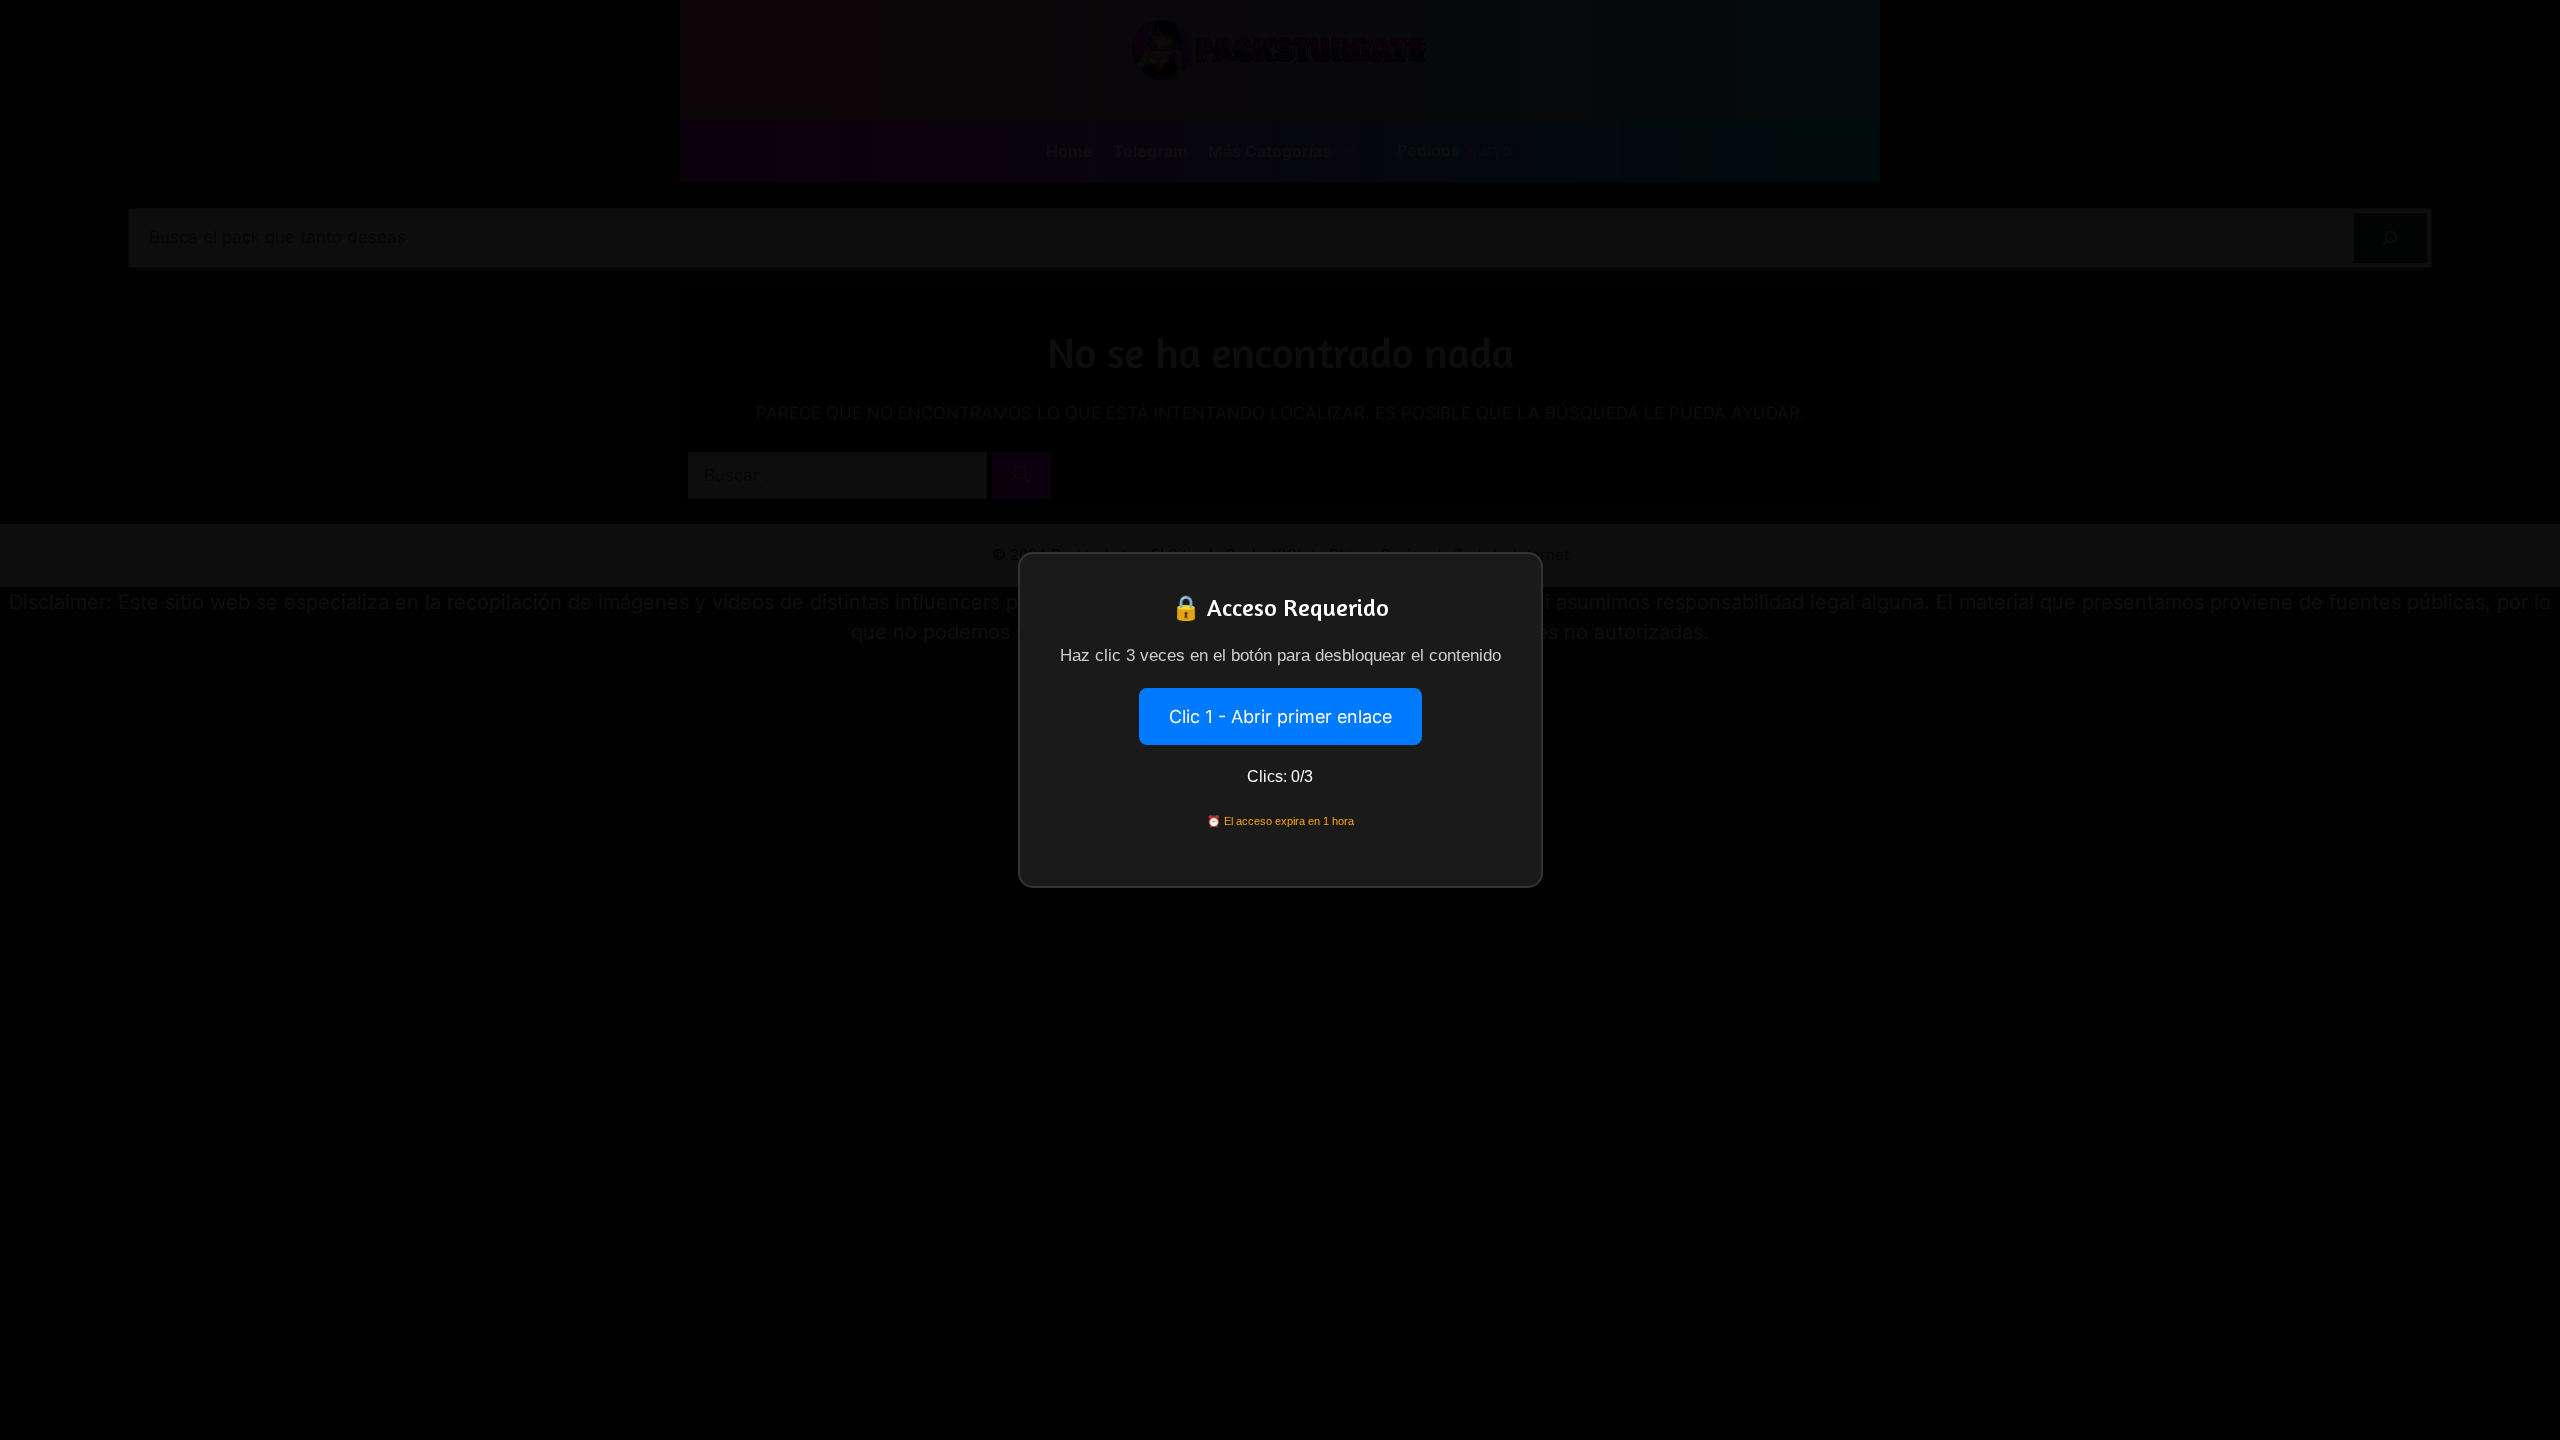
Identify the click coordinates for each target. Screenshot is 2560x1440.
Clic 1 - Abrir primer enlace (1280, 716)
